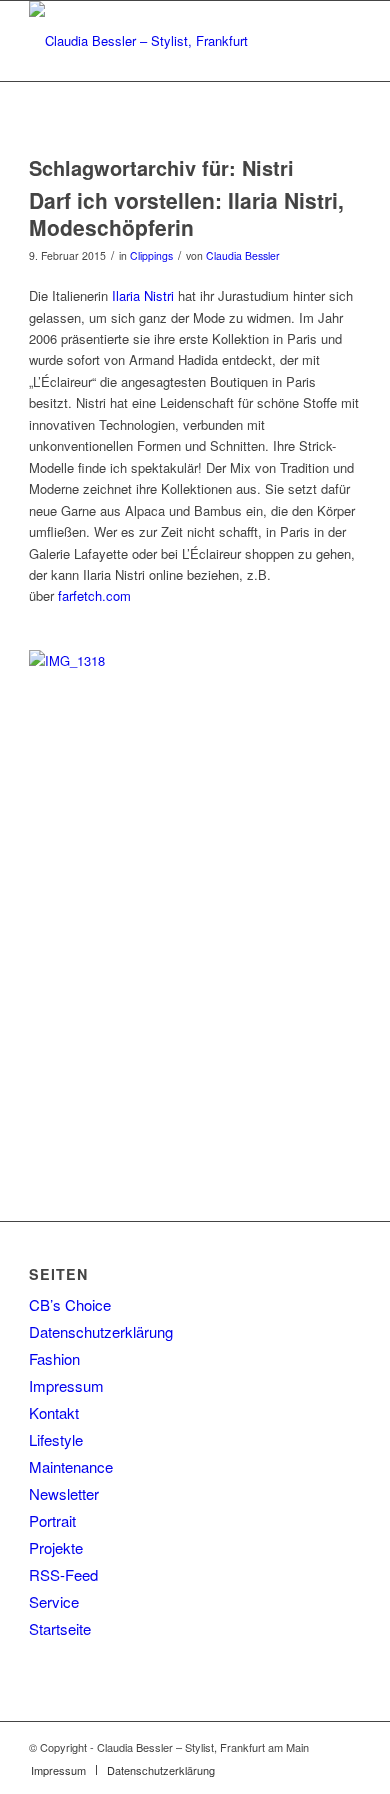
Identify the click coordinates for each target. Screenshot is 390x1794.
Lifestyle (56, 1439)
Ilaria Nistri (143, 295)
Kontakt (54, 1412)
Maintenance (71, 1466)
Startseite (60, 1628)
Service (54, 1601)
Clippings (151, 255)
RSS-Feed (63, 1574)
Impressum (66, 1385)
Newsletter (64, 1493)
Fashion (54, 1358)
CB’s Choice (70, 1304)
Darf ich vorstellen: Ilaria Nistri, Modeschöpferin (186, 213)
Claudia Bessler (243, 255)
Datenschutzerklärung (101, 1331)
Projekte (56, 1547)
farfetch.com (94, 595)
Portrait (52, 1520)
